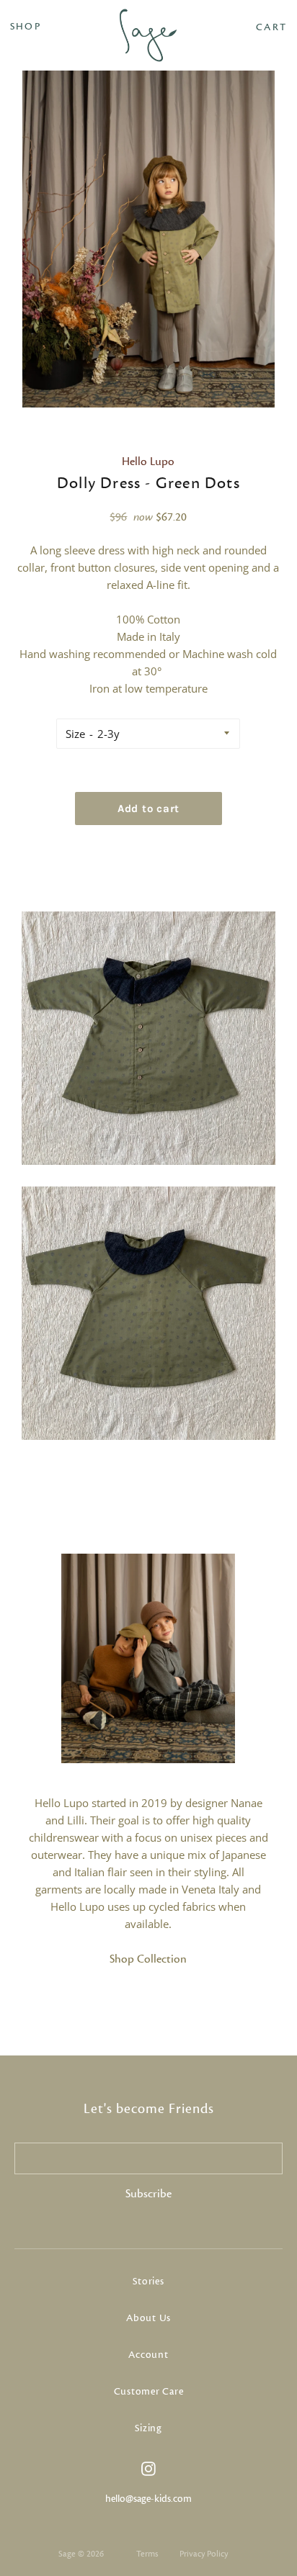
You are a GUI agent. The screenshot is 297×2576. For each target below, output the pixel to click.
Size (75, 734)
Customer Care (149, 2392)
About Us (148, 2318)
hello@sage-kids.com (148, 2499)
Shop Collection (148, 1959)
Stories (148, 2282)
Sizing (148, 2428)
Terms (147, 2554)
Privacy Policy (204, 2554)
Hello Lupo (148, 461)
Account (148, 2355)
